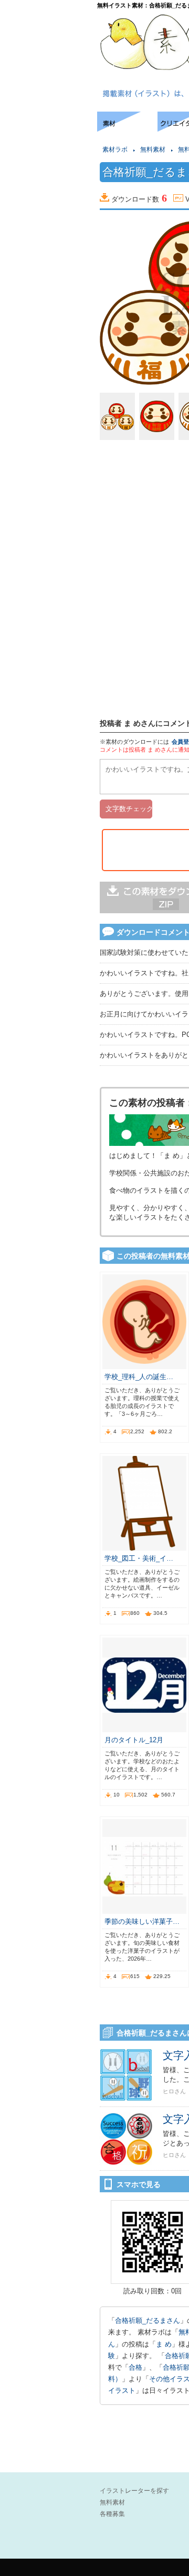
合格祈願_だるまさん (148, 2320)
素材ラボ (115, 149)
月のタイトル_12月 (134, 1740)
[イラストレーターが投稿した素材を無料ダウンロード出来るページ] (127, 129)
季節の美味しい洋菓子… (142, 1921)
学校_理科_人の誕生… (139, 1377)
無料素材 (153, 149)
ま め (164, 2344)
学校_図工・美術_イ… (139, 1558)
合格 (135, 2367)
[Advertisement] (47, 143)
